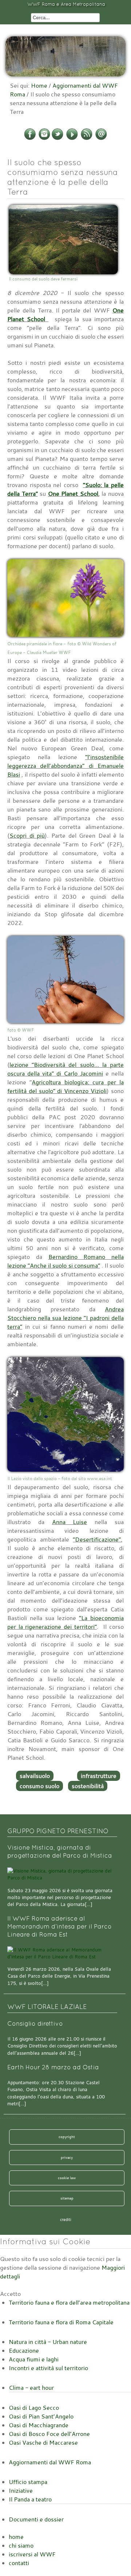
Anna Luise (70, 1522)
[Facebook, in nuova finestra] (30, 139)
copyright (67, 2137)
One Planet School (73, 494)
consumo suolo (39, 1786)
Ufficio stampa (28, 2482)
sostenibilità (88, 1786)
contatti (19, 2563)
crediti (66, 2220)
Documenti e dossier (36, 2519)
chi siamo (21, 2545)
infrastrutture (99, 1776)
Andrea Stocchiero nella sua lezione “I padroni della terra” (65, 1318)
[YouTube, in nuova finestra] (72, 139)
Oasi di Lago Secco (34, 2408)
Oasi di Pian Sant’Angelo (41, 2416)
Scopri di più (27, 836)
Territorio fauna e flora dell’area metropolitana (69, 2302)
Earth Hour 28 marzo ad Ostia (53, 2067)
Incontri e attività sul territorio (48, 2368)
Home (39, 85)
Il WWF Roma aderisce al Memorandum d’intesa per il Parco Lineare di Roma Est (59, 1926)
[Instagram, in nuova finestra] (44, 139)
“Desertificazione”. (98, 1539)
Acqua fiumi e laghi (34, 2359)
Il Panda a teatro (30, 2499)
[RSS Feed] (87, 139)
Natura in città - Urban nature (48, 2342)
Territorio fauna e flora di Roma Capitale (61, 2322)
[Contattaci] (101, 139)
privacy (67, 2157)
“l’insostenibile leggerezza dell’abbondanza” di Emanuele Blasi (65, 766)
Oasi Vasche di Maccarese (43, 2443)
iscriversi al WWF (32, 2554)
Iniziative (21, 2491)
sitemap (67, 2198)
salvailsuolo (35, 1776)
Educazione (24, 2350)
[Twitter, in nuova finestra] (57, 139)
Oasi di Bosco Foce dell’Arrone (49, 2434)
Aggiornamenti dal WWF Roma (50, 2462)
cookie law (67, 2178)
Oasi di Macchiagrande (39, 2425)
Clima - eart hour (31, 2388)
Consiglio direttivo (35, 2024)
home (16, 2537)
